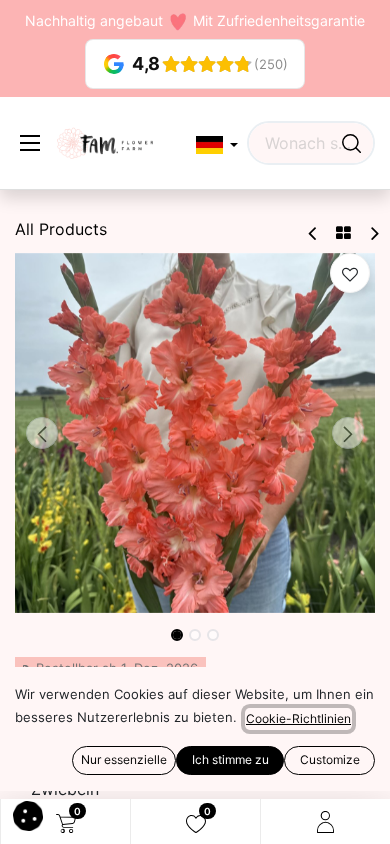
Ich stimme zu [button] (230, 759)
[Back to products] (343, 233)
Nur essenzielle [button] (124, 759)
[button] (217, 145)
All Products (61, 229)
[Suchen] (351, 143)
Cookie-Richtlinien (298, 718)
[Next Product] (373, 233)
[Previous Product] (313, 233)
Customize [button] (330, 759)
